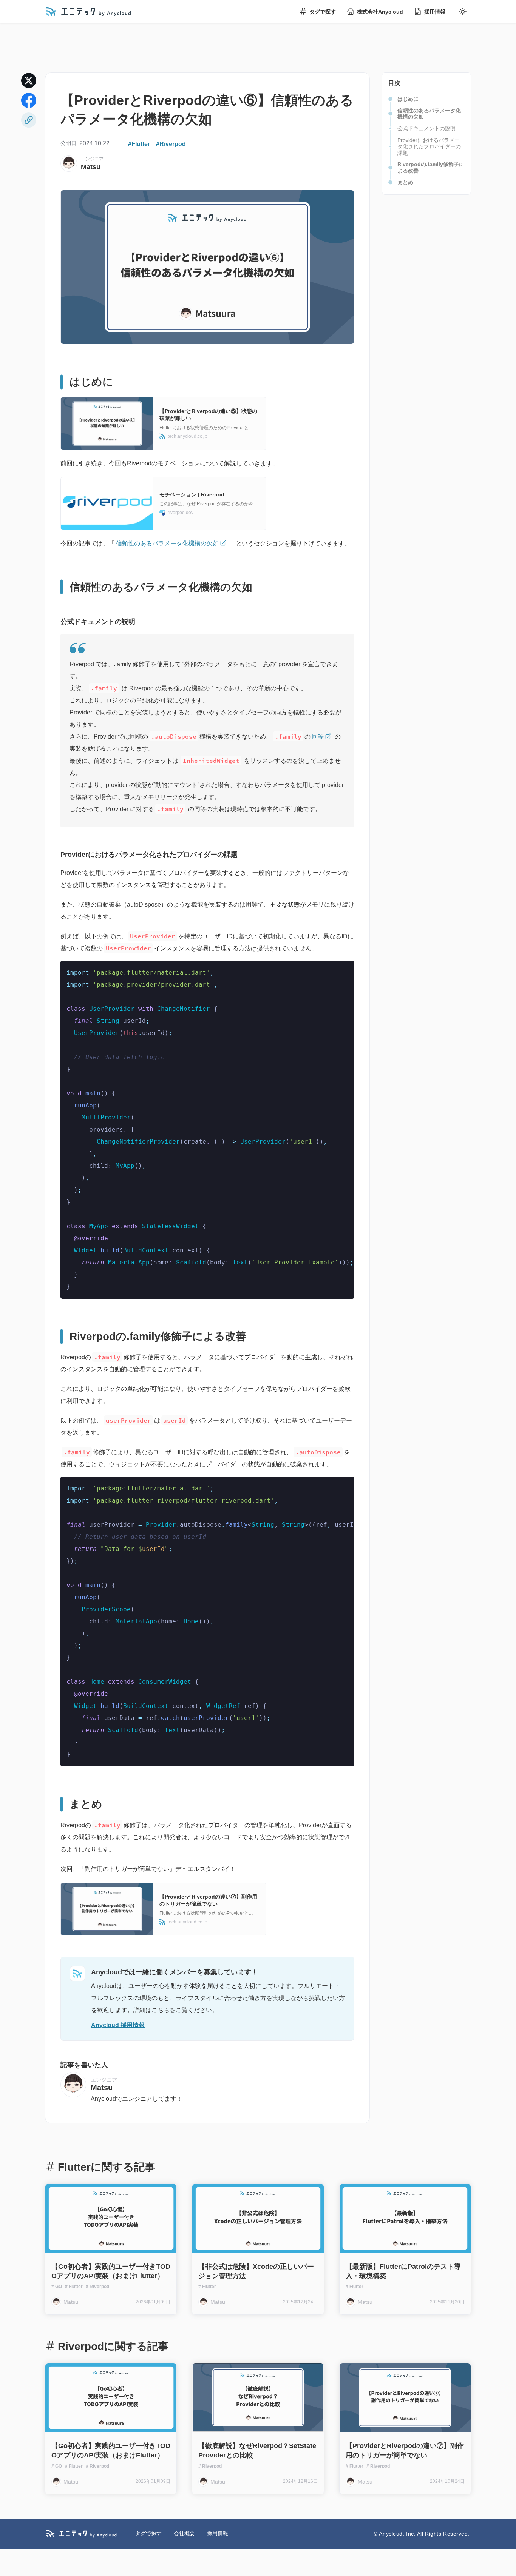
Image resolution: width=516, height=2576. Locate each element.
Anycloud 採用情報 (118, 2025)
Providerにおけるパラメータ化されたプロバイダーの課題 (429, 146)
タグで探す (323, 12)
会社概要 (184, 2533)
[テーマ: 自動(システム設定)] (463, 12)
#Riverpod (171, 144)
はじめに (408, 99)
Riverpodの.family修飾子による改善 (431, 167)
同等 (318, 737)
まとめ (405, 182)
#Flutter (139, 144)
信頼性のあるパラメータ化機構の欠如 (167, 543)
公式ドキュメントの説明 (426, 128)
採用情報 (435, 12)
